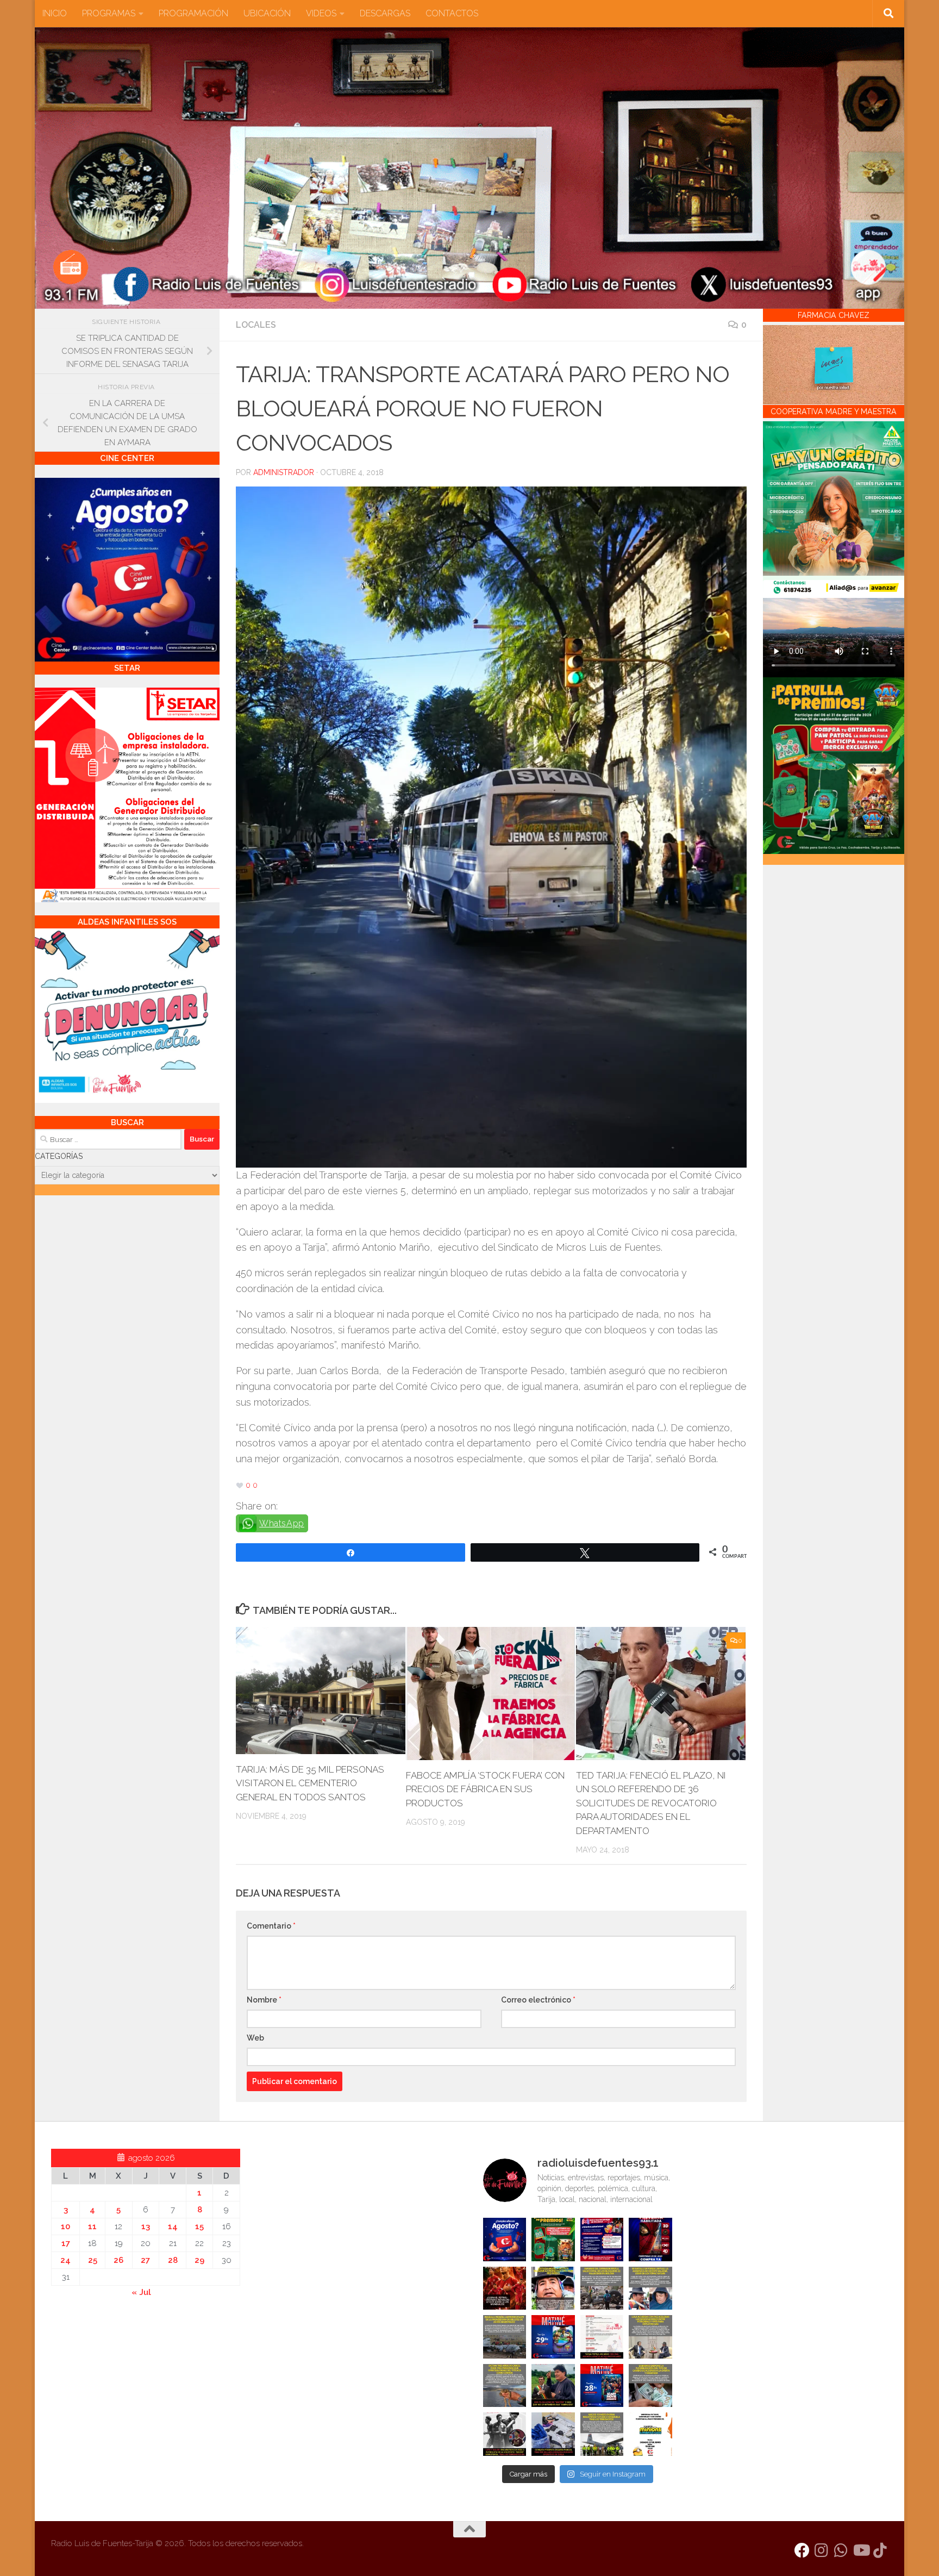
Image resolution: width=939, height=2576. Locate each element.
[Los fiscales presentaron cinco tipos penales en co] (553, 2288)
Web (255, 2038)
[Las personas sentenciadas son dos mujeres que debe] (505, 2386)
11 (92, 2226)
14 (173, 2226)
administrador (284, 472)
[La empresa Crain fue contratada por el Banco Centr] (505, 2337)
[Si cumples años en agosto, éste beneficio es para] (505, 2240)
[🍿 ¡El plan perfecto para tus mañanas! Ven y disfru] (602, 2386)
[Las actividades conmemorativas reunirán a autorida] (602, 2337)
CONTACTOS (452, 13)
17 (66, 2243)
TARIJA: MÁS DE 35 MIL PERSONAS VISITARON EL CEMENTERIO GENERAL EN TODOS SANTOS (310, 1783)
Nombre (264, 2000)
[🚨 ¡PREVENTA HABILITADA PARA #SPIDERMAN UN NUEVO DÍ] (650, 2240)
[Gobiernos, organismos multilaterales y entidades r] (602, 2434)
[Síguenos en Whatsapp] (841, 2550)
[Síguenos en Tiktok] (880, 2550)
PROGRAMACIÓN (193, 13)
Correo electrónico (538, 2000)
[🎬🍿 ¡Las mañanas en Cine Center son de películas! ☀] (553, 2337)
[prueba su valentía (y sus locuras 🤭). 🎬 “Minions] (650, 2434)
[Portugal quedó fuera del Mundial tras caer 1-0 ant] (505, 2288)
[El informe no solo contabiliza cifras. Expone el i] (602, 2288)
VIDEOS (321, 13)
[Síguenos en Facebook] (802, 2550)
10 (65, 2226)
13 (146, 2226)
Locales (256, 325)
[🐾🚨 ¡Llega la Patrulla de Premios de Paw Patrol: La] (553, 2240)
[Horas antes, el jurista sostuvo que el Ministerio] (650, 2288)
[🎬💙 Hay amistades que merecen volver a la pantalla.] (602, 2240)
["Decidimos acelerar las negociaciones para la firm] (650, 2337)
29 (199, 2260)
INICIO (55, 13)
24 (65, 2260)
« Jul (141, 2292)
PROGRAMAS (109, 13)
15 (199, 2226)
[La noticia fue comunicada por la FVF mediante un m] (505, 2434)
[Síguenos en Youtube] (861, 2550)
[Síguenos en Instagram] (822, 2550)
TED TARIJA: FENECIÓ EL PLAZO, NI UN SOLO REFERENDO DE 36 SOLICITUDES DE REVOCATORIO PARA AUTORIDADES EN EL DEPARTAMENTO (651, 1803)
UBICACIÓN (267, 13)
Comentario (271, 1926)
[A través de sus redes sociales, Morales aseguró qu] (553, 2386)
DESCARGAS (385, 13)
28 (173, 2260)
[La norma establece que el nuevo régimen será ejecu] (650, 2386)
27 (145, 2260)
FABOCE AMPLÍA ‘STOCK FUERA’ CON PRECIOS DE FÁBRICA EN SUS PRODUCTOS (485, 1789)
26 (118, 2260)
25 (93, 2260)
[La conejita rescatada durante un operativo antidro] (553, 2434)
